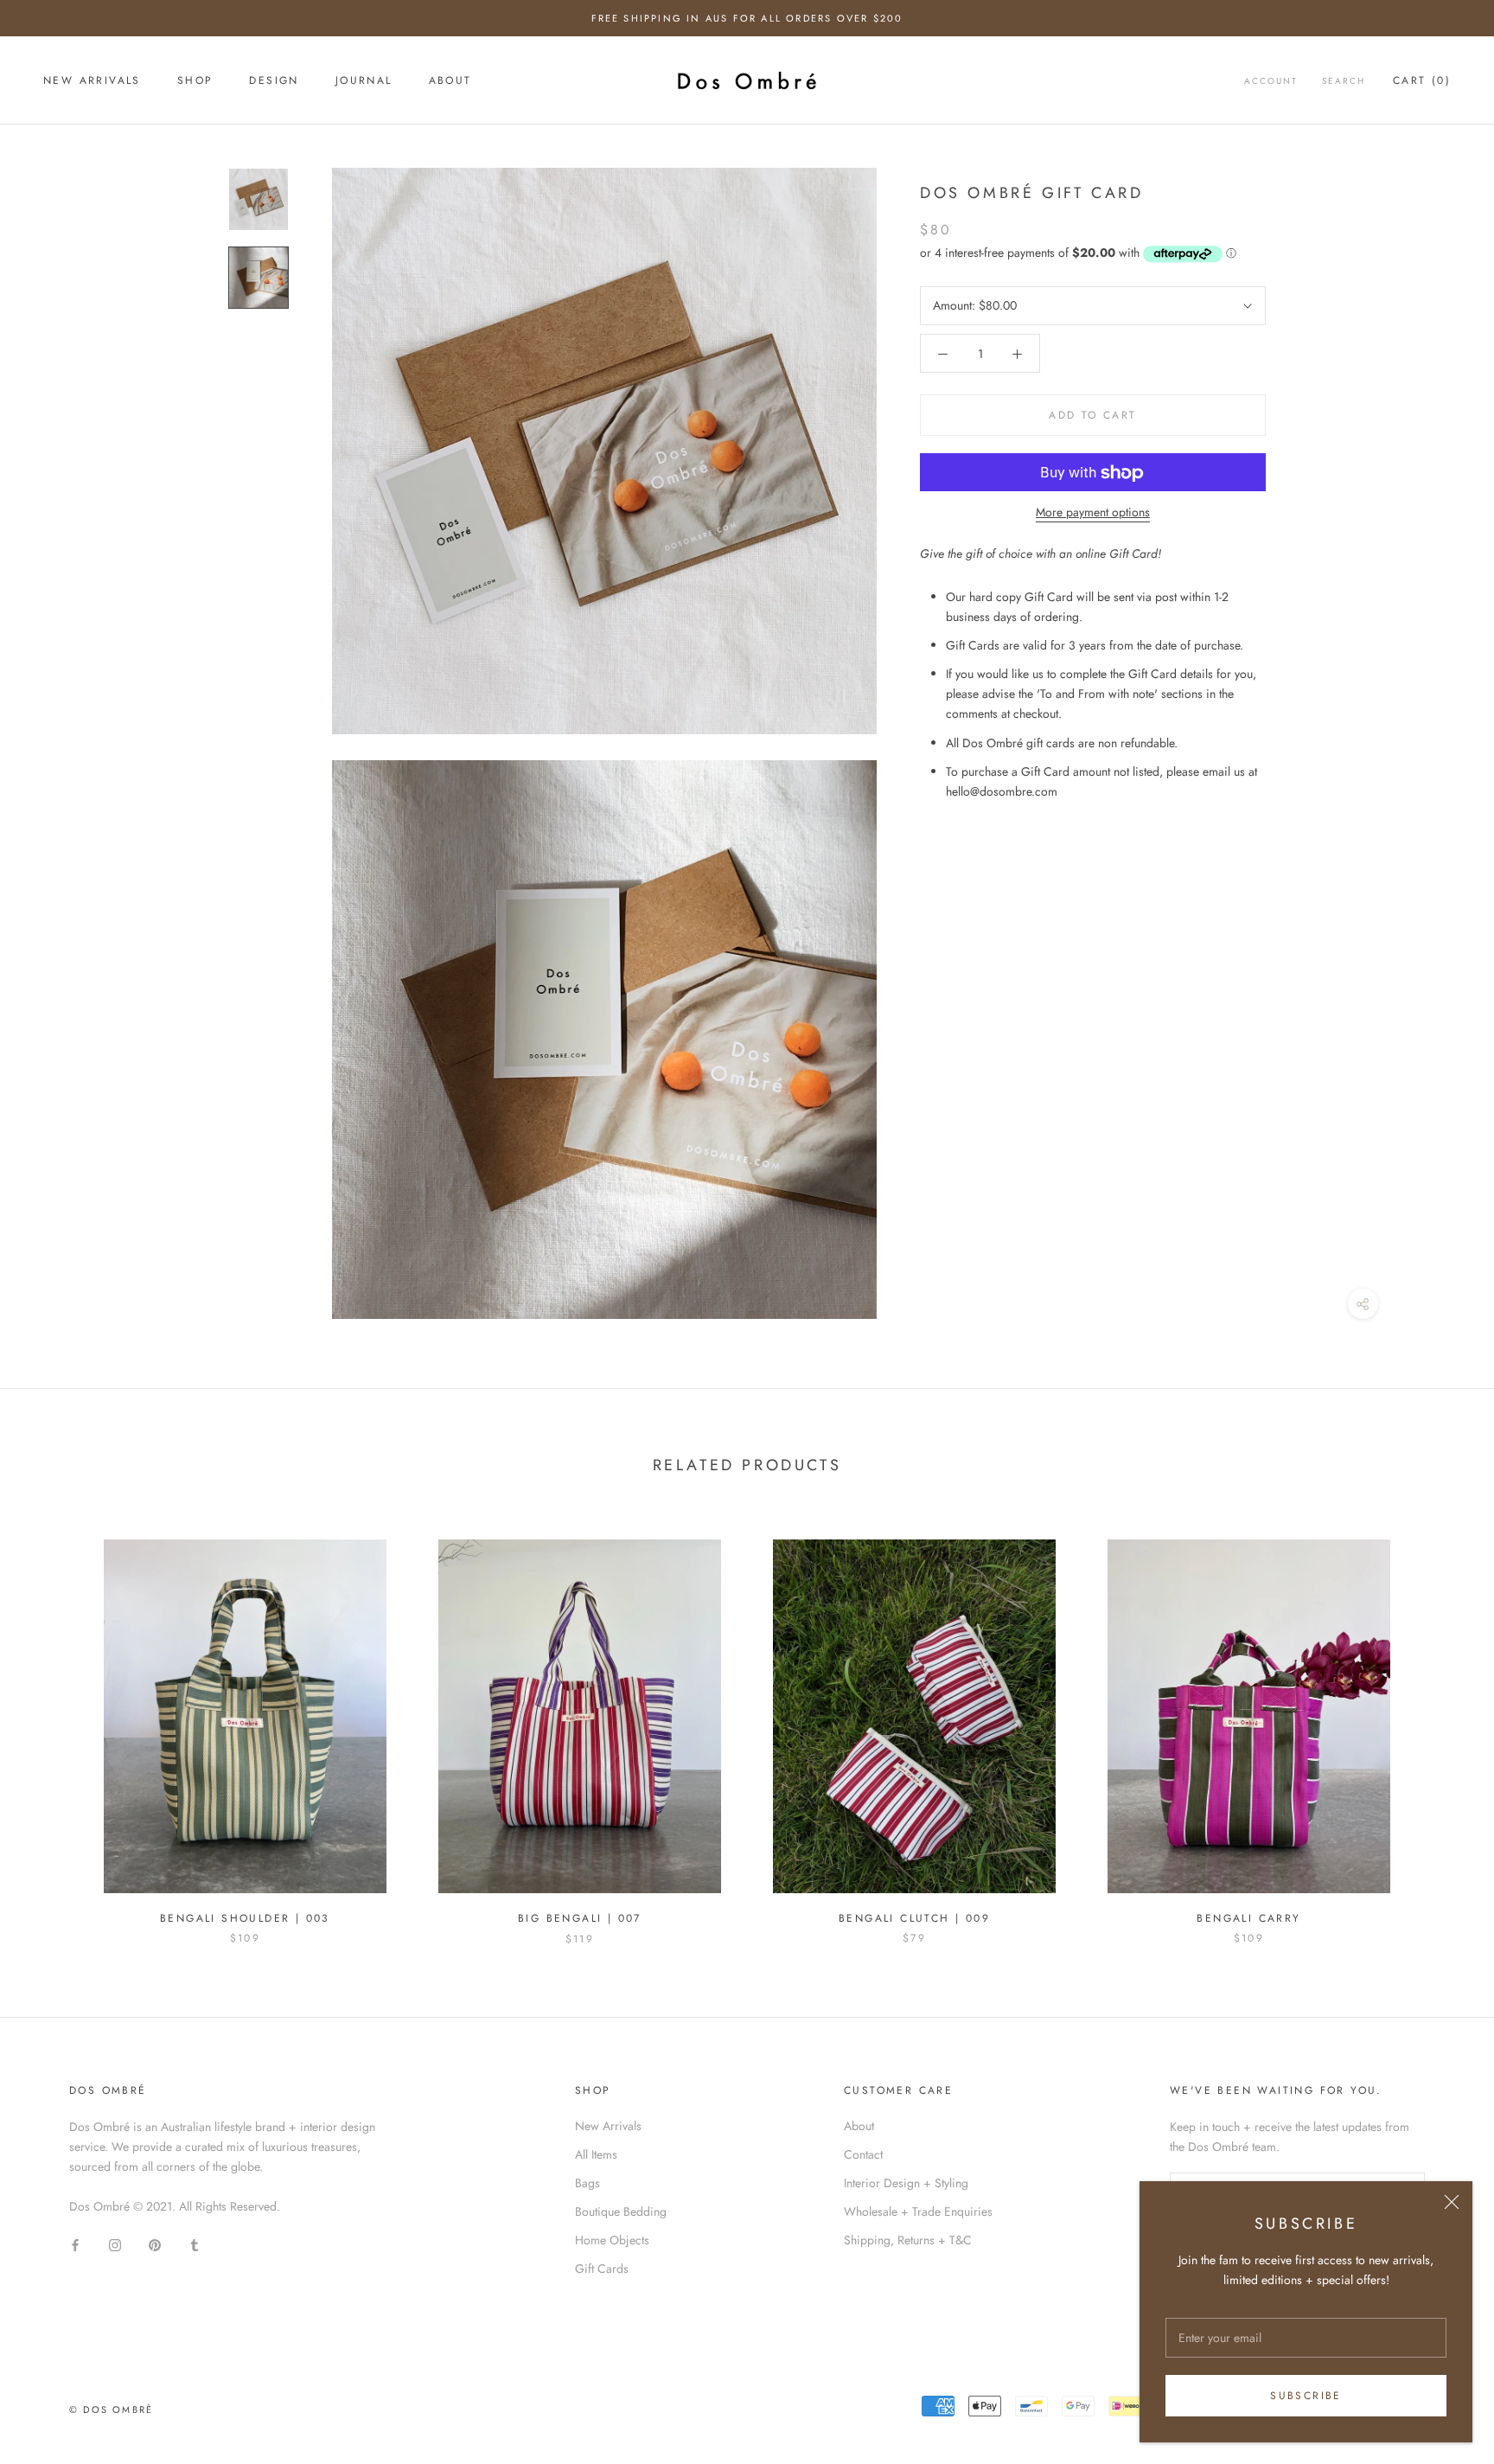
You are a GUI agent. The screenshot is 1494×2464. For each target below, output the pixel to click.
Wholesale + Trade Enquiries (918, 2211)
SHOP (195, 81)
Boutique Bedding (621, 2211)
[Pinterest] (155, 2244)
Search (1344, 82)
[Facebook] (75, 2244)
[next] (1440, 1724)
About (859, 2126)
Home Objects (612, 2240)
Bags (587, 2183)
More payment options (1093, 513)
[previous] (54, 1724)
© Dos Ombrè (111, 2410)
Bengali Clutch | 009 (914, 1918)
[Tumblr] (195, 2244)
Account (1271, 82)
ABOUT (450, 81)
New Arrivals (608, 2126)
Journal (364, 81)
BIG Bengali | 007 (580, 1918)
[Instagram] (115, 2244)
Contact (863, 2154)
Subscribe (1306, 2396)
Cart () (1422, 81)
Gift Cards (602, 2269)
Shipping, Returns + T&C (908, 2240)
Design (274, 81)
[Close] (1452, 2202)
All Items (596, 2154)
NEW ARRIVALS (92, 81)
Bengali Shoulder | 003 (245, 1918)
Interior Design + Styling (906, 2183)
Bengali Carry (1248, 1918)
